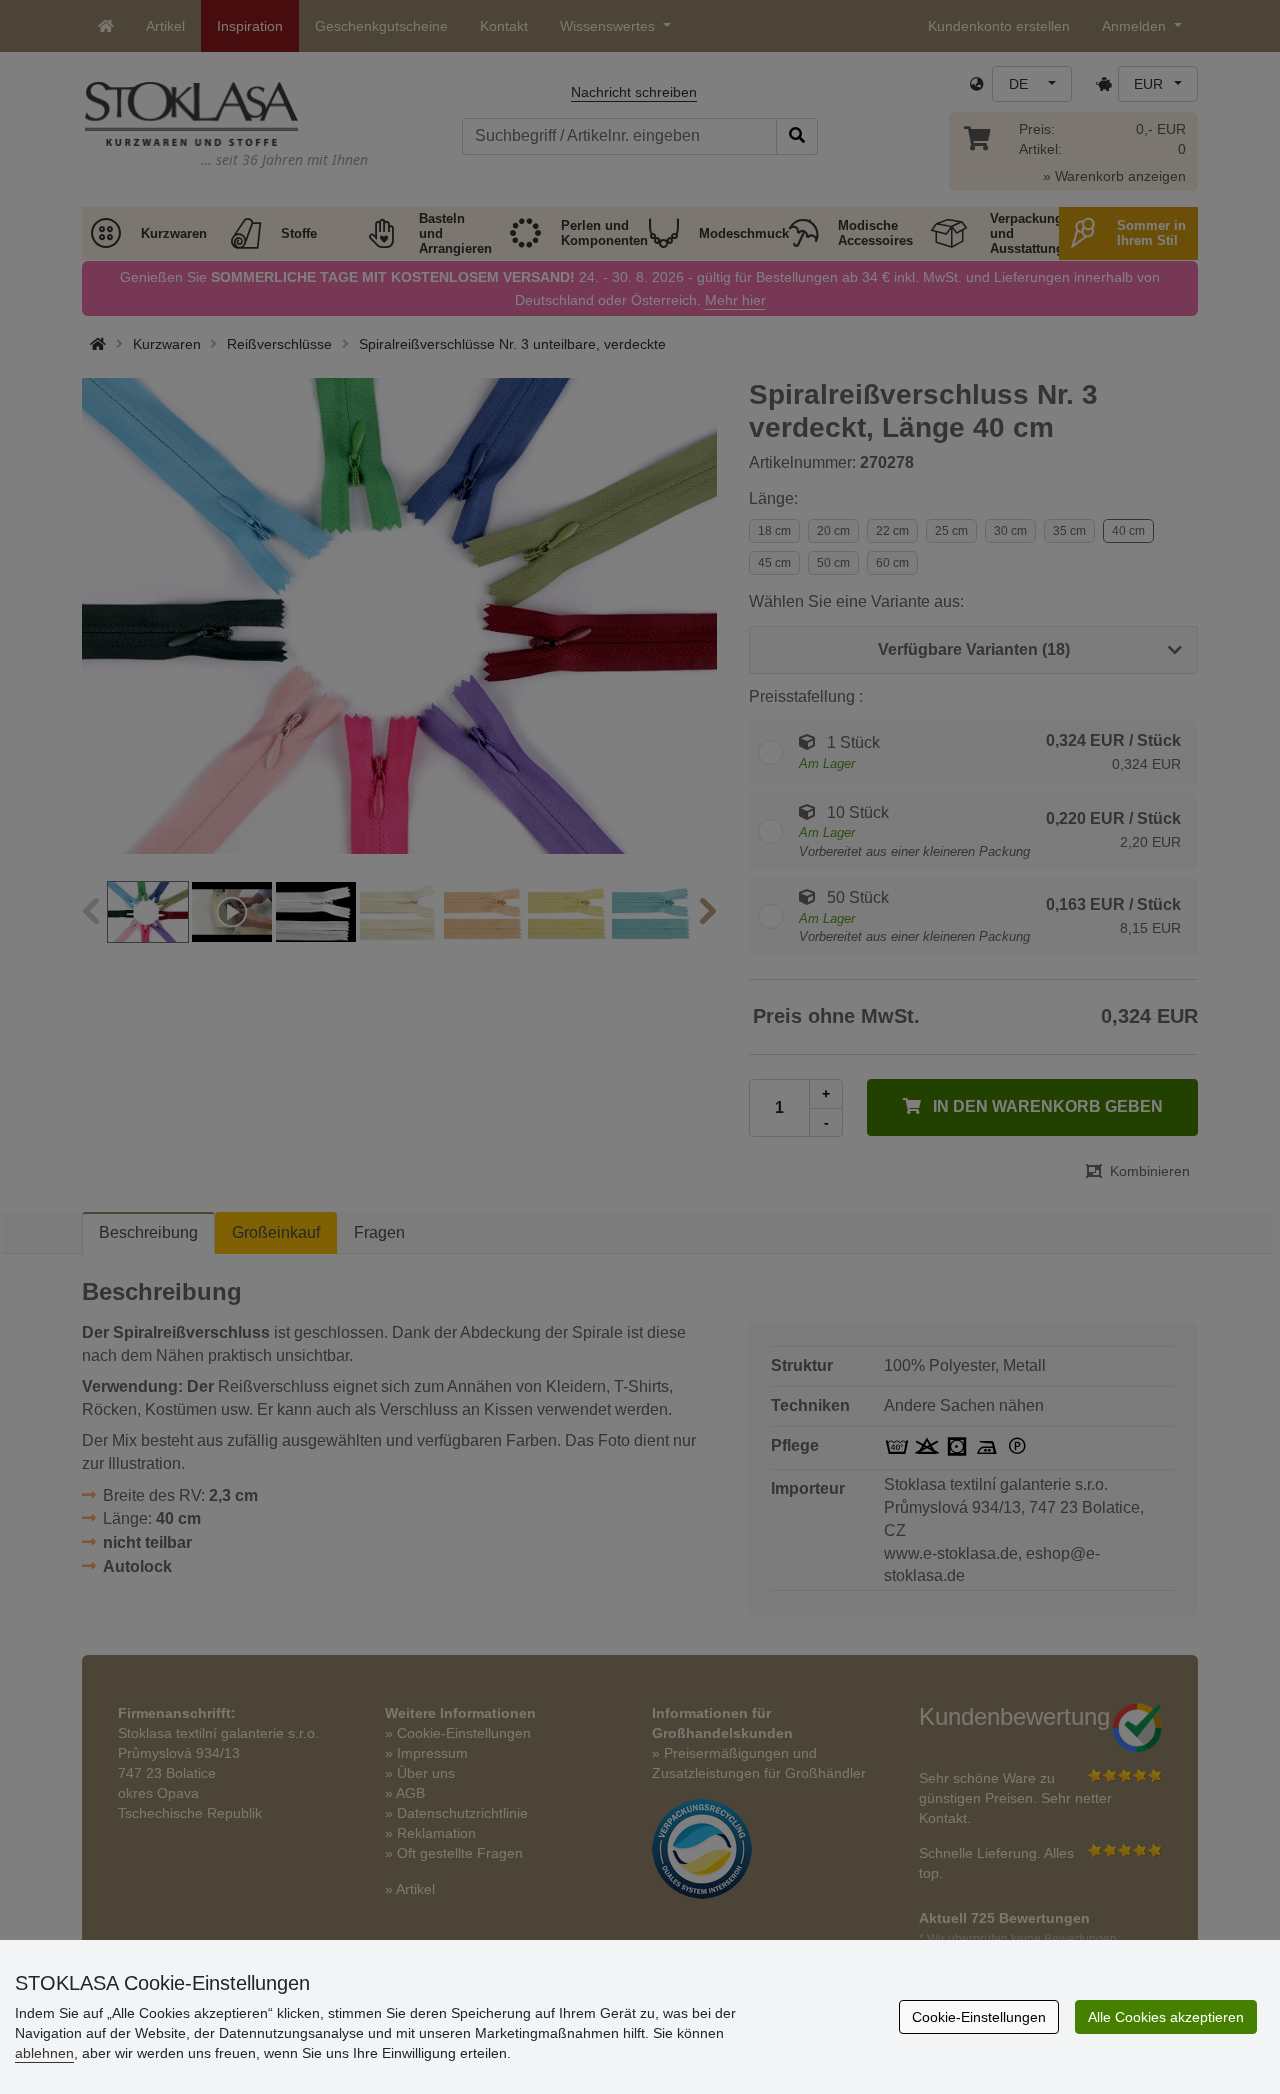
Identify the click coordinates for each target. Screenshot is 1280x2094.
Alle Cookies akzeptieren (1166, 2017)
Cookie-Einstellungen (979, 2017)
